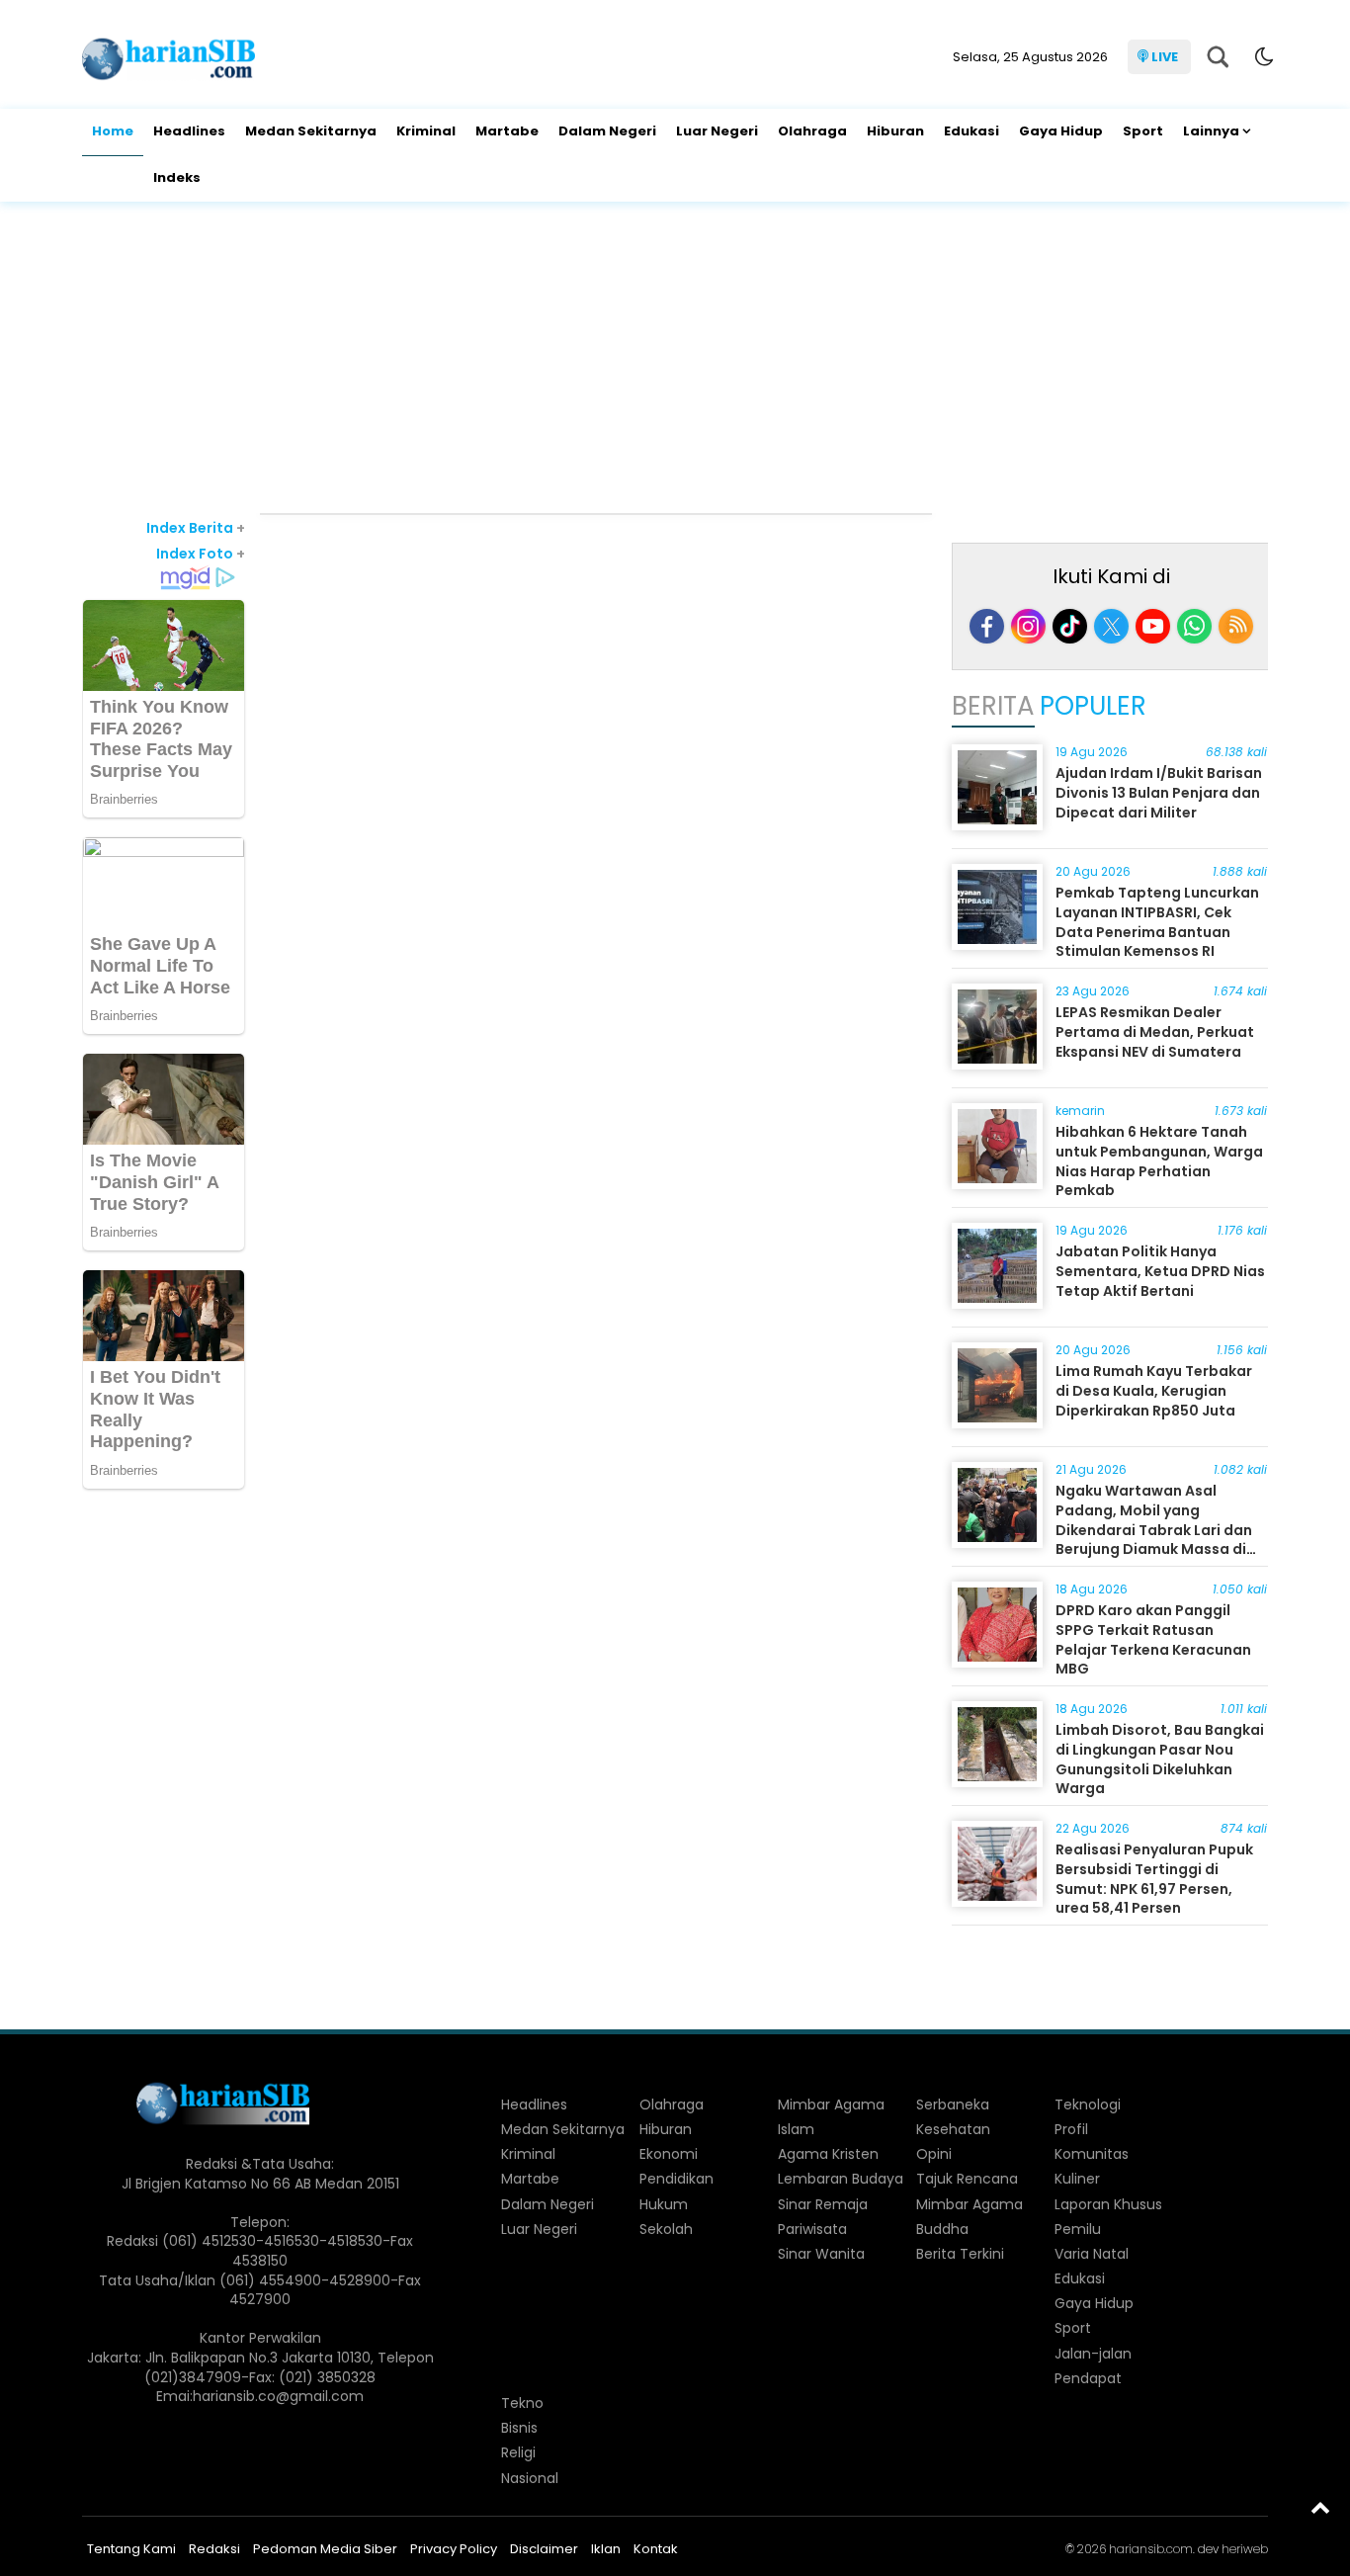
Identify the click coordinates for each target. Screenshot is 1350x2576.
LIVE (1165, 57)
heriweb (1245, 2549)
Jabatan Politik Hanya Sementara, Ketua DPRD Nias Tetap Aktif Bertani (1160, 1271)
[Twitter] (1111, 626)
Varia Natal (1092, 2254)
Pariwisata (812, 2229)
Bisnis (519, 2428)
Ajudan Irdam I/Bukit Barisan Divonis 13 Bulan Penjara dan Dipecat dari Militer (1159, 792)
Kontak (656, 2549)
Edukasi (971, 131)
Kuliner (1077, 2179)
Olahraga (812, 131)
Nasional (530, 2478)
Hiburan (895, 131)
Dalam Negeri (607, 131)
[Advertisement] (675, 360)
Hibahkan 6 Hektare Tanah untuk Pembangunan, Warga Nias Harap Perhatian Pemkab (1159, 1161)
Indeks (177, 177)
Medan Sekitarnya (311, 131)
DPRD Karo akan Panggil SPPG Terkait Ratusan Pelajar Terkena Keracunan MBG (1153, 1639)
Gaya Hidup (1061, 131)
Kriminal (426, 131)
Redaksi (214, 2549)
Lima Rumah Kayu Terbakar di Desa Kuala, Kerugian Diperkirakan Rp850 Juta (1154, 1390)
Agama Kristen (828, 2154)
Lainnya (1211, 131)
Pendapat (1088, 2378)
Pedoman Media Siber (325, 2549)
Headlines (189, 131)
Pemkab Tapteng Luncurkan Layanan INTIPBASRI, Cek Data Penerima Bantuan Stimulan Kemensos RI (1157, 922)
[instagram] (1028, 626)
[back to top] (1320, 2507)
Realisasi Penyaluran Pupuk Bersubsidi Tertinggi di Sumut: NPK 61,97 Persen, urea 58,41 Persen (1154, 1879)
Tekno (522, 2403)
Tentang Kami (131, 2549)
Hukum (664, 2204)
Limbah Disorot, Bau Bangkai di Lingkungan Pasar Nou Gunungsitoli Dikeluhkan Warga (1160, 1759)
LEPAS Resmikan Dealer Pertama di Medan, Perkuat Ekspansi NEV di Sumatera (1155, 1031)
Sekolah (666, 2229)
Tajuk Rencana (967, 2179)
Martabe (507, 131)
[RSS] (1236, 626)
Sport (1143, 131)
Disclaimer (544, 2549)
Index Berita (196, 528)
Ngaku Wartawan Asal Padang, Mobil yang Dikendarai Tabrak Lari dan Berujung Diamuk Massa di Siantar (1154, 1529)
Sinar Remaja (823, 2204)
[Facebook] (987, 626)
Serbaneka (953, 2104)
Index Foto (201, 554)
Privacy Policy (454, 2549)
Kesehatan (953, 2129)
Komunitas (1092, 2154)
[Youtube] (1153, 626)
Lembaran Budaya (841, 2179)
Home (113, 131)
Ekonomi (669, 2154)
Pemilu (1078, 2229)
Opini (934, 2154)
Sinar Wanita (821, 2254)
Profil (1071, 2129)
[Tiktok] (1070, 626)
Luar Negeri (717, 131)
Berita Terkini (960, 2254)
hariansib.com (1151, 2549)
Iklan (606, 2549)
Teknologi (1088, 2104)
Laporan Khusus (1108, 2204)
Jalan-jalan (1093, 2354)
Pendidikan (676, 2179)
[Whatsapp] (1194, 626)
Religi (518, 2452)
